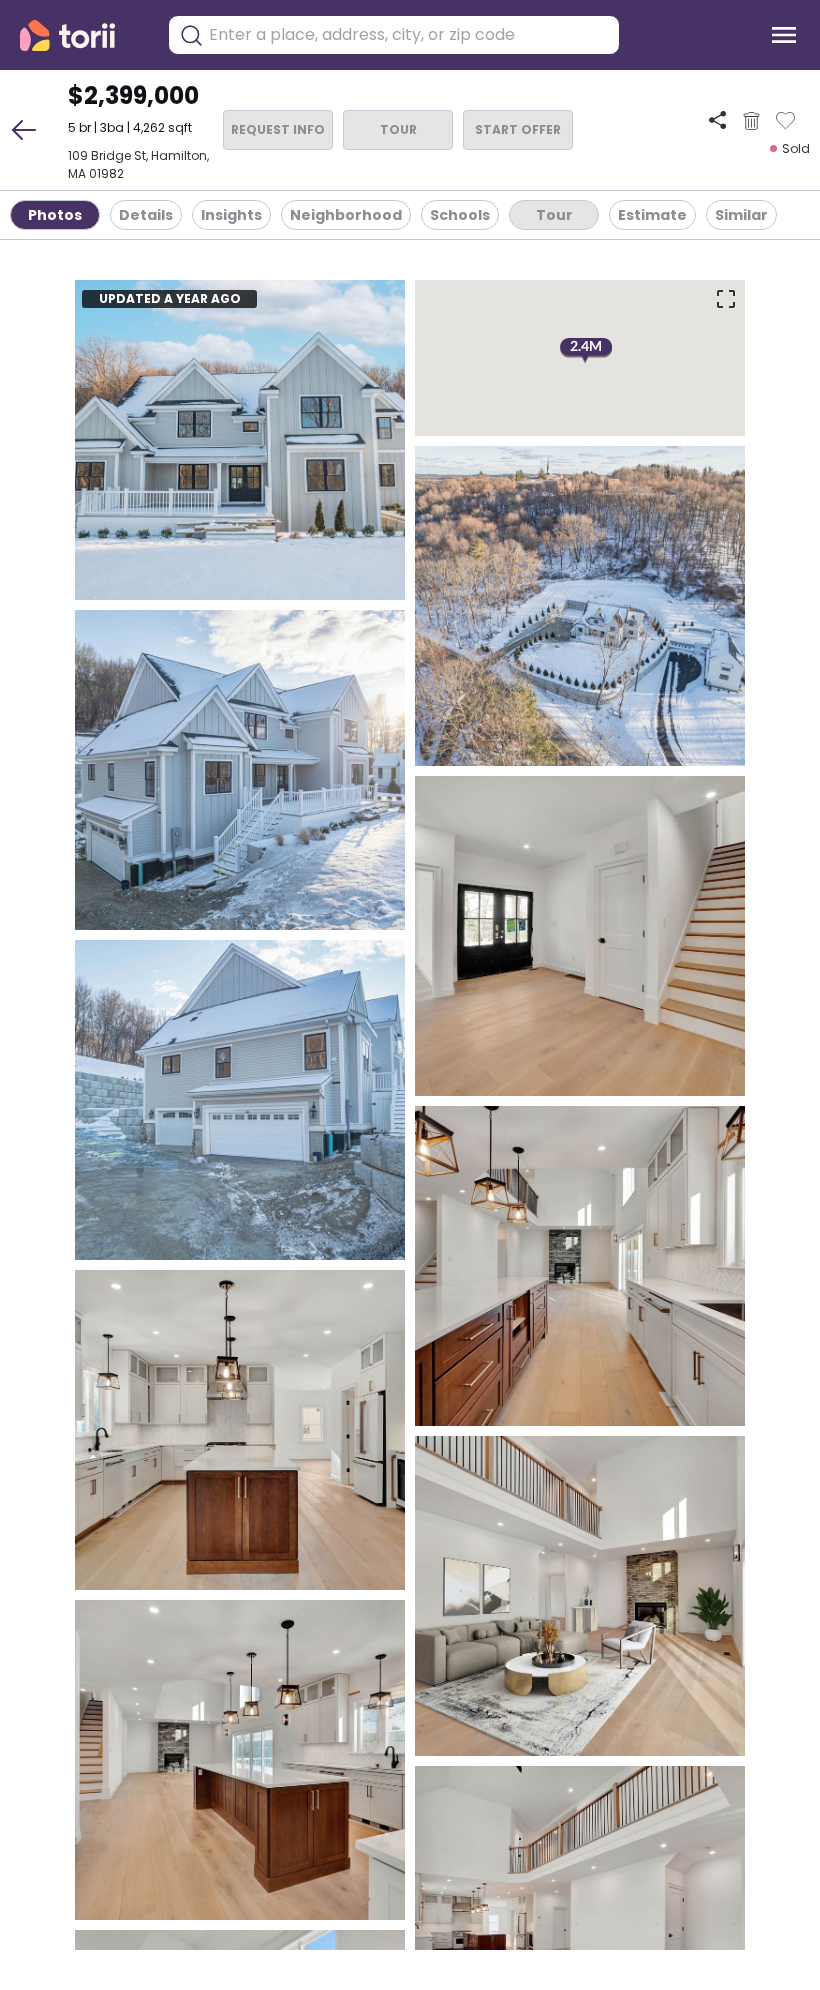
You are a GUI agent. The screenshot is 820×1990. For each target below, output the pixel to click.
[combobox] (409, 35)
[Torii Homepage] (81, 35)
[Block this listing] (751, 121)
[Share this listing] (717, 120)
